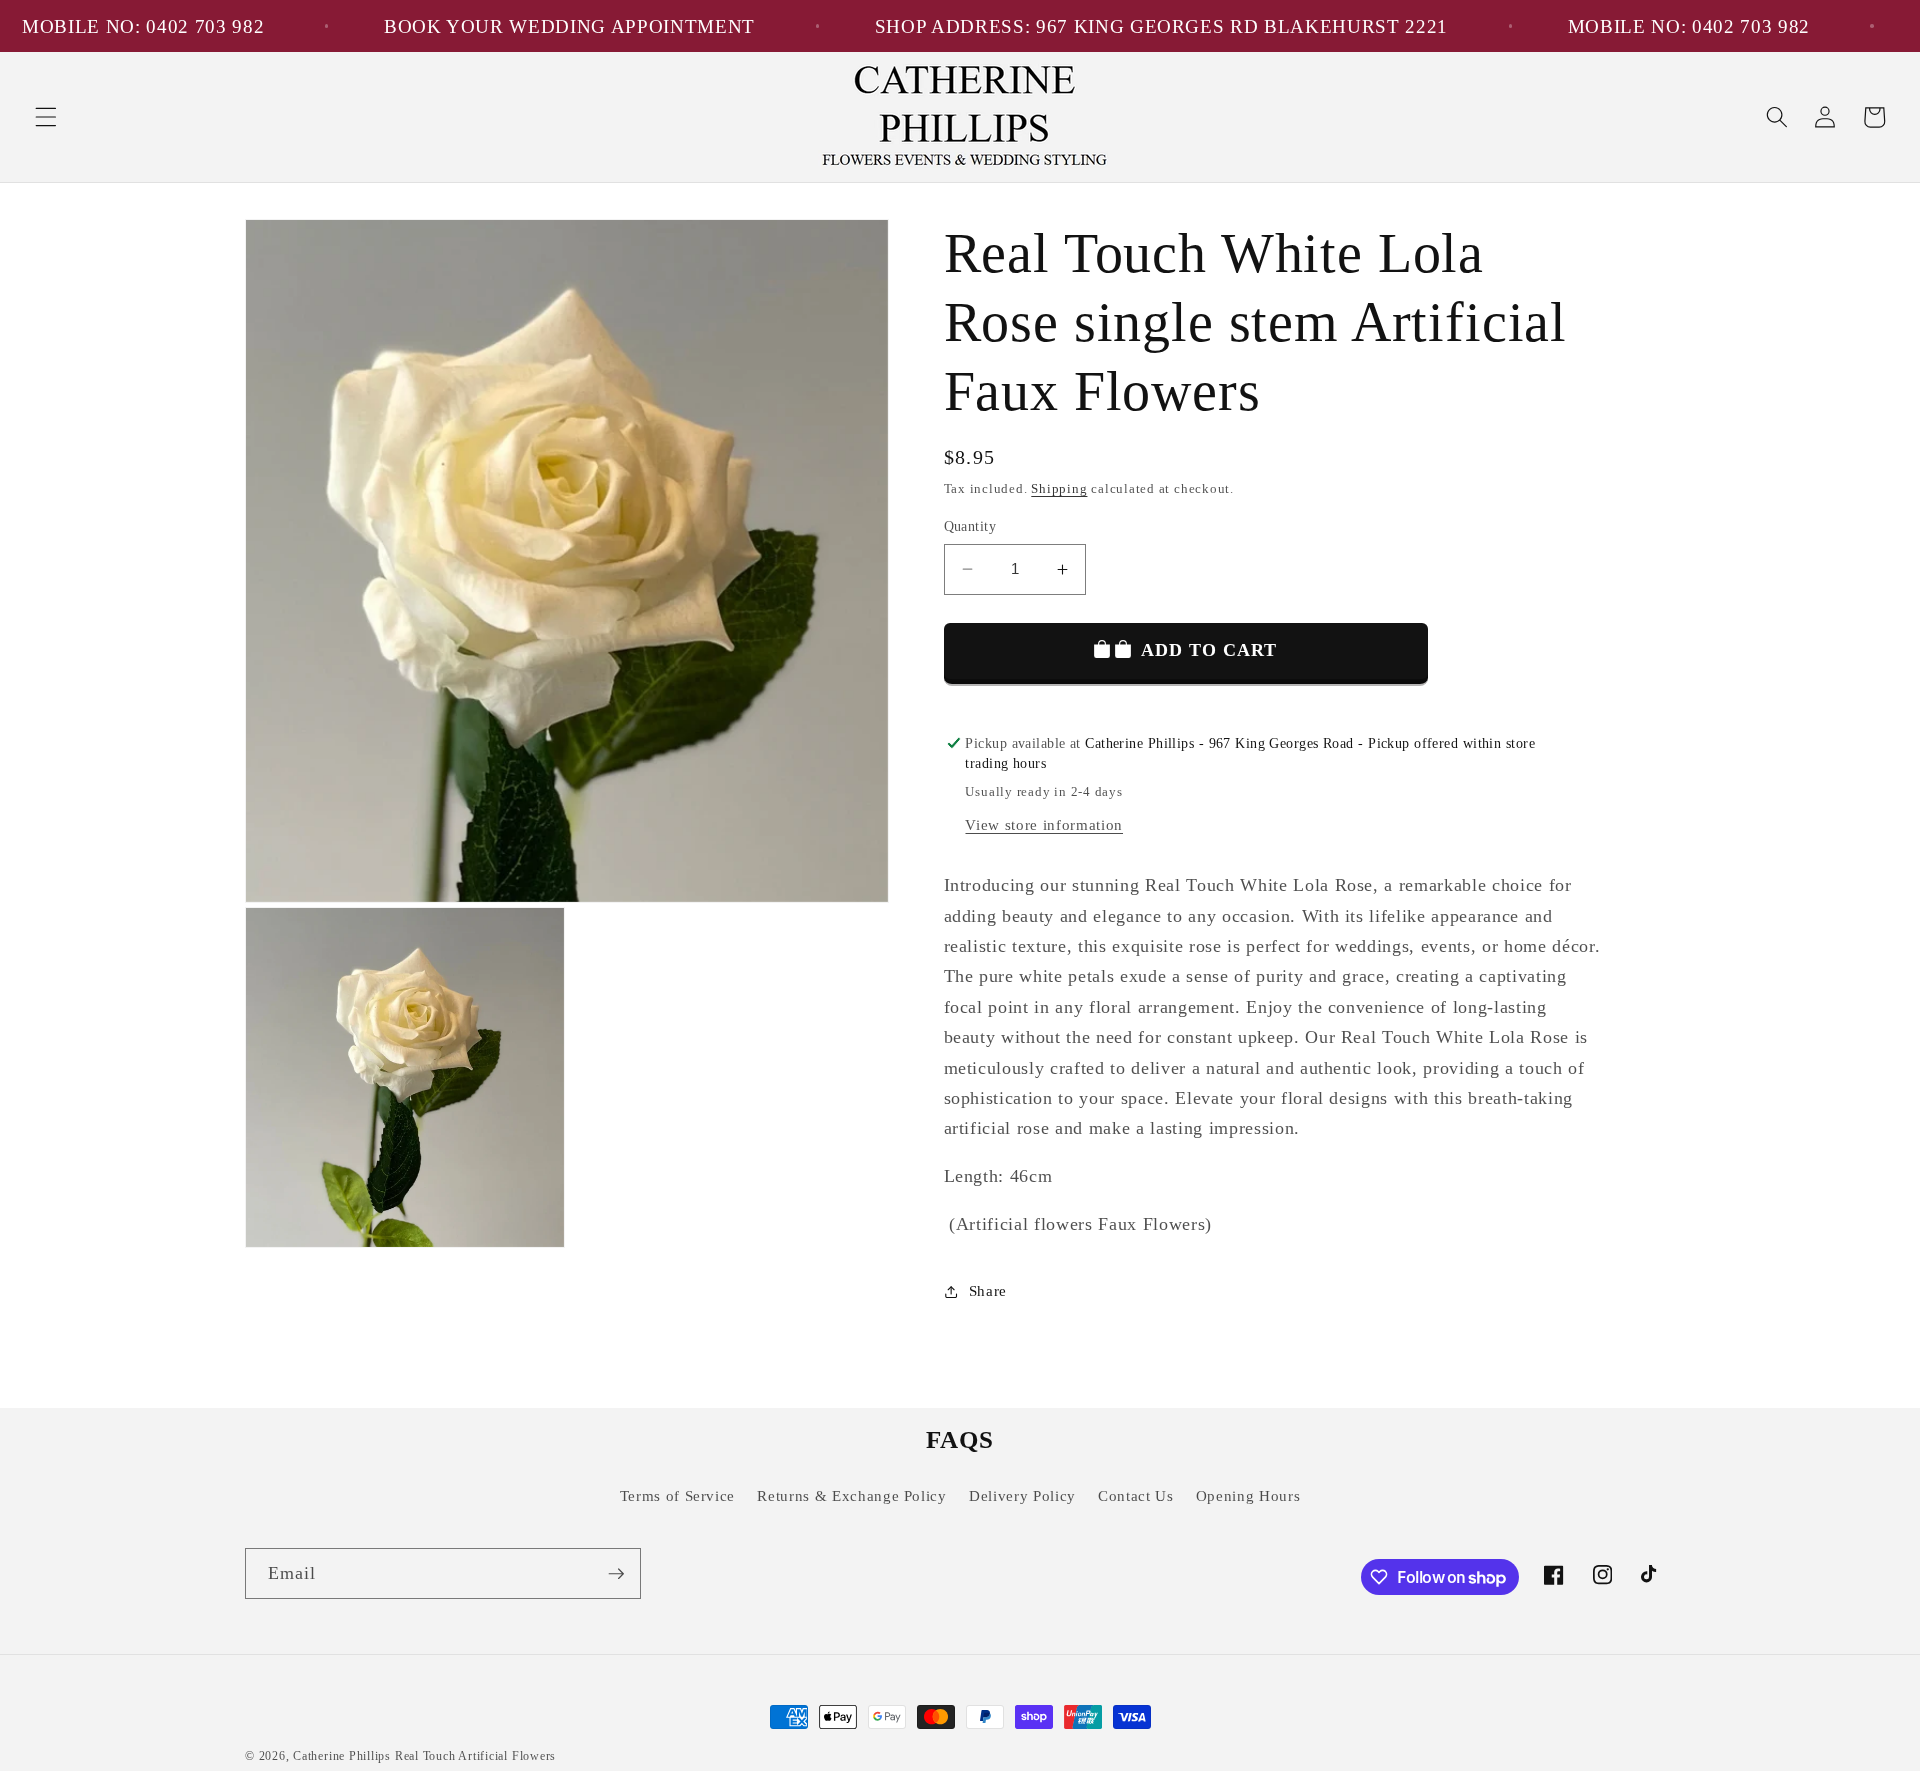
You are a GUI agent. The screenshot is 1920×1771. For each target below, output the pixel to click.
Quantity (970, 526)
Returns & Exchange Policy (852, 1495)
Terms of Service (678, 1495)
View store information (1044, 824)
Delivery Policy (1022, 1495)
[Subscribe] (616, 1574)
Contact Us (1136, 1495)
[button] (46, 117)
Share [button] (988, 1290)
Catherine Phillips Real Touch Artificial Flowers (424, 1756)
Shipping (1059, 488)
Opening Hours (1248, 1495)
